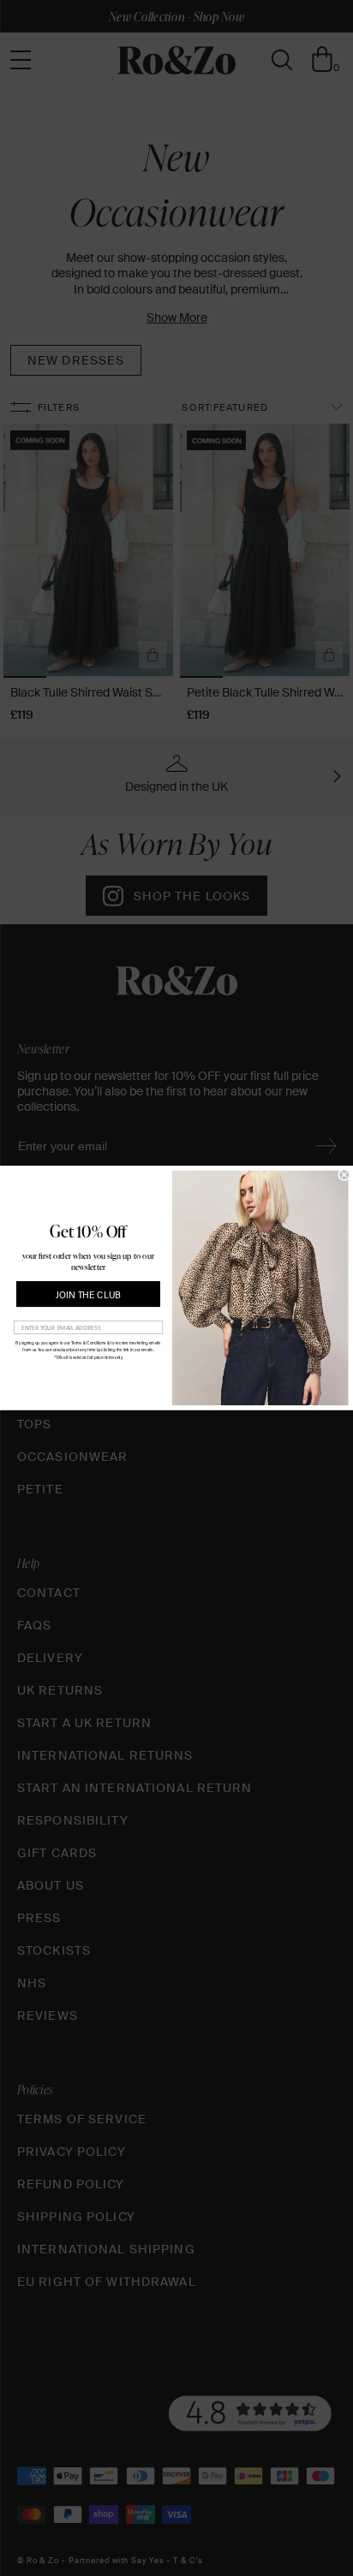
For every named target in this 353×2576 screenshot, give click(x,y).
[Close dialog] (344, 1175)
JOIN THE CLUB (88, 1295)
